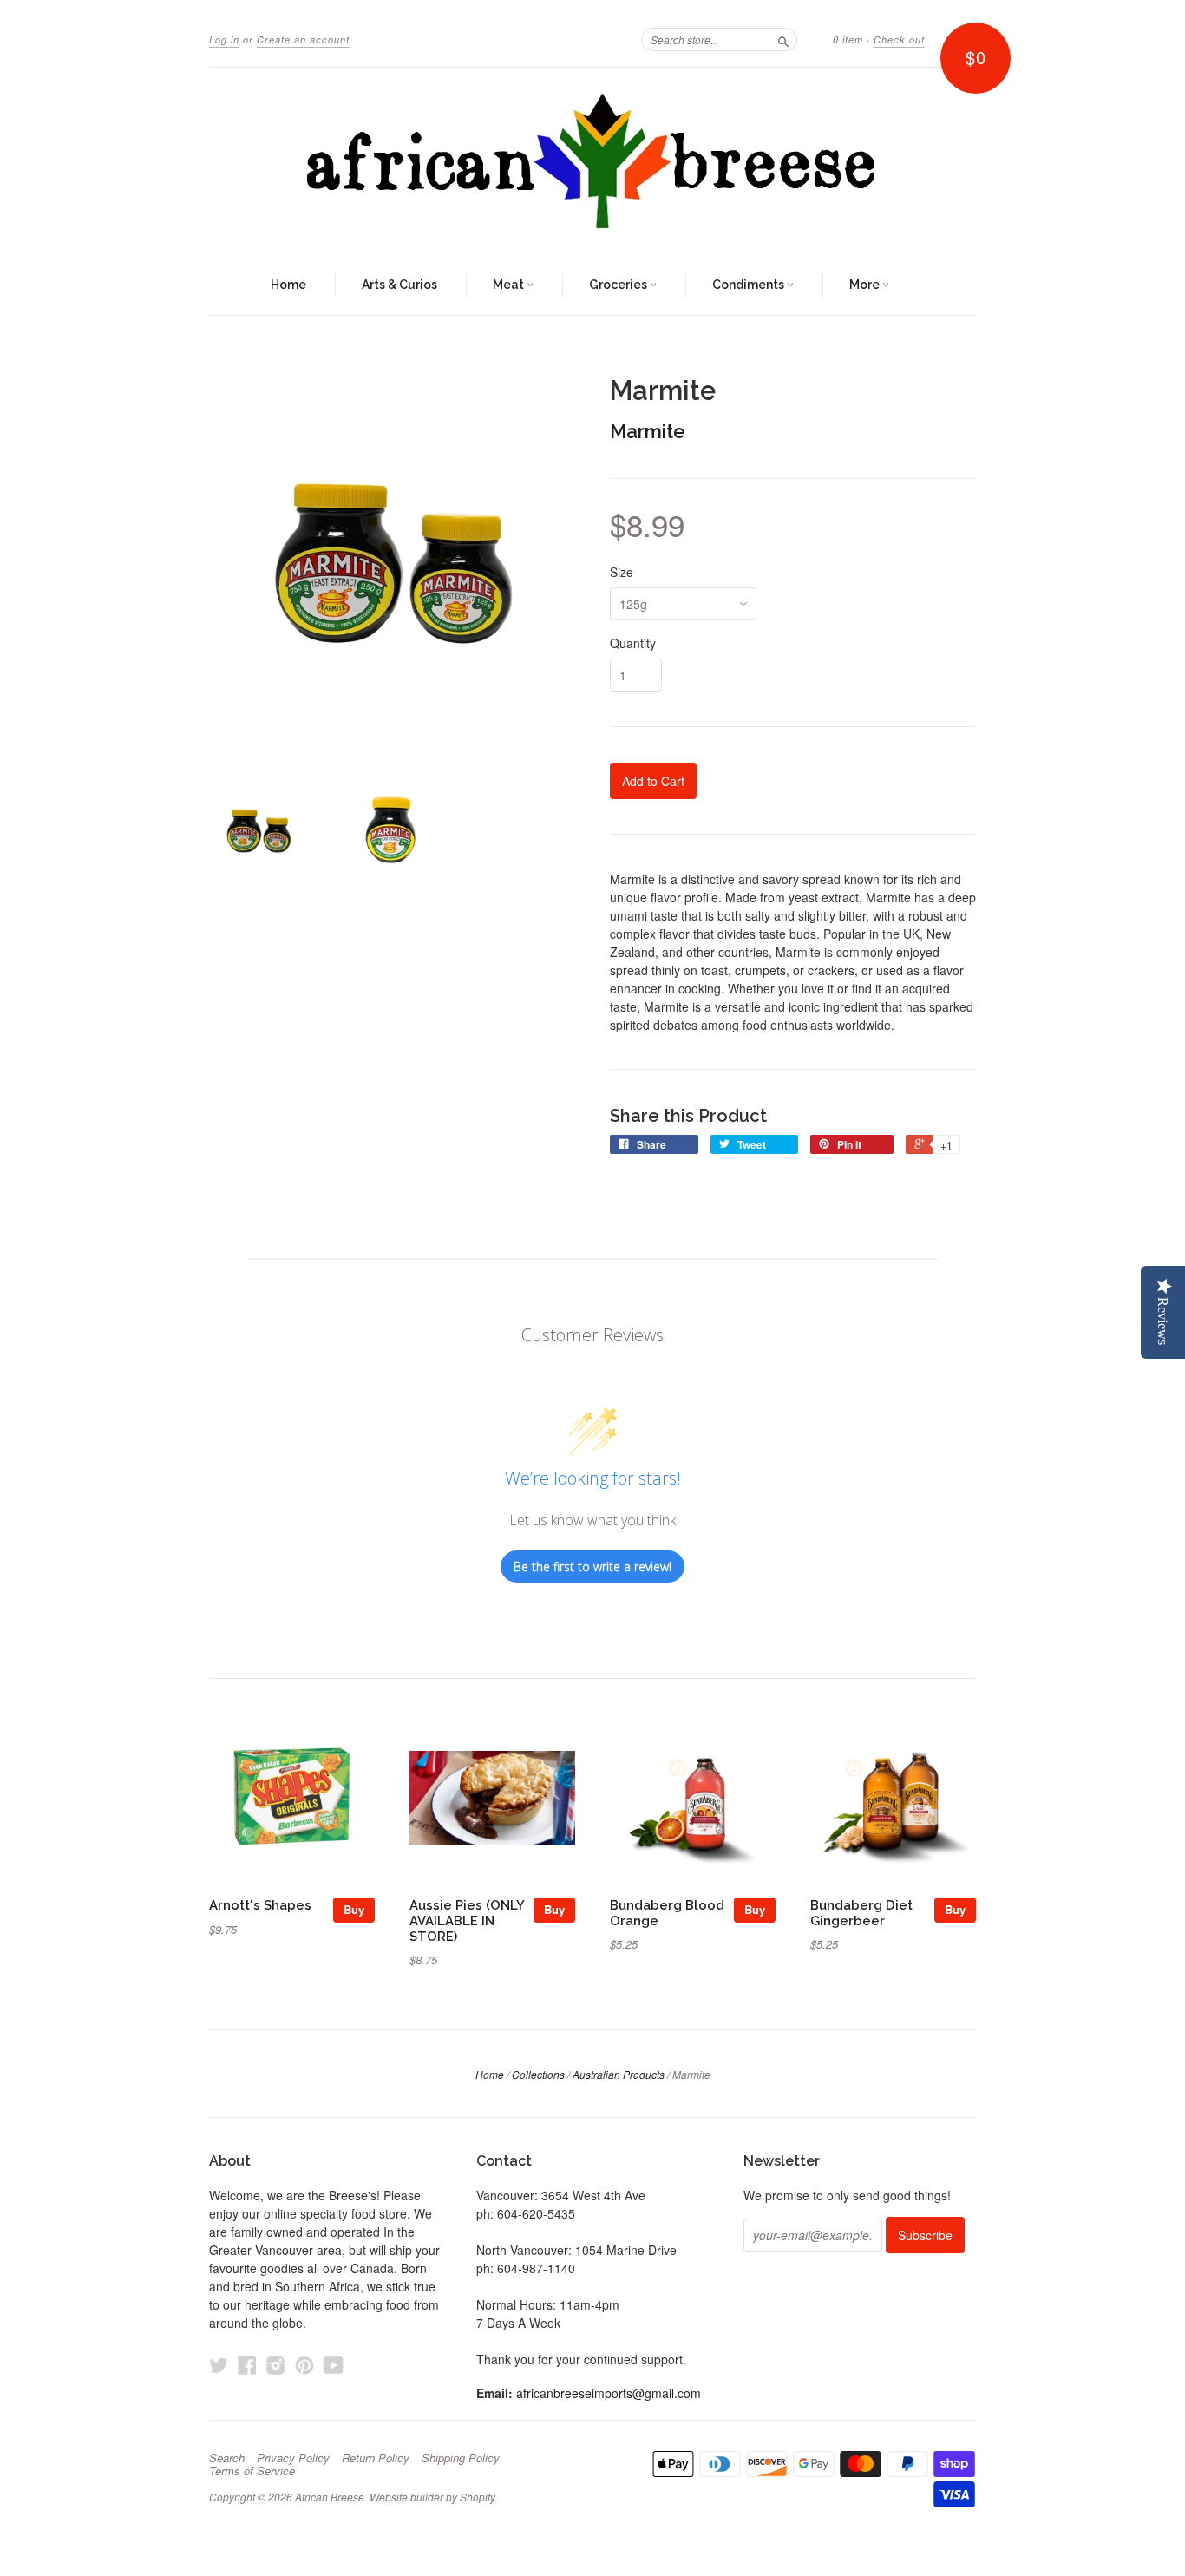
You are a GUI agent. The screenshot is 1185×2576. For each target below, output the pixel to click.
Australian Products (619, 2074)
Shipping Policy (461, 2458)
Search (227, 2458)
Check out (899, 39)
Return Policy (376, 2458)
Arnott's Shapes (260, 1905)
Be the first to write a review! (592, 1567)
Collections (538, 2074)
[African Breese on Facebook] (247, 2365)
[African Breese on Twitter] (219, 2365)
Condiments (750, 285)
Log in (224, 39)
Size (622, 572)
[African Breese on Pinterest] (304, 2365)
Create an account (303, 39)
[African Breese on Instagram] (276, 2365)
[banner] (592, 162)
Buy (354, 1909)
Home (288, 285)
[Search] (783, 39)
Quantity (633, 643)
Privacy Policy (293, 2458)
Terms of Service (252, 2471)
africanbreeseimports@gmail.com (609, 2393)
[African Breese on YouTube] (334, 2365)
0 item (848, 39)
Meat (510, 285)
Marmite (648, 431)
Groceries (619, 285)
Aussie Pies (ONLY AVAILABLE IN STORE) (467, 1921)
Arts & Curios (399, 285)
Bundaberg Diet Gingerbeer (861, 1913)
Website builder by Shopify (432, 2497)
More (866, 285)
